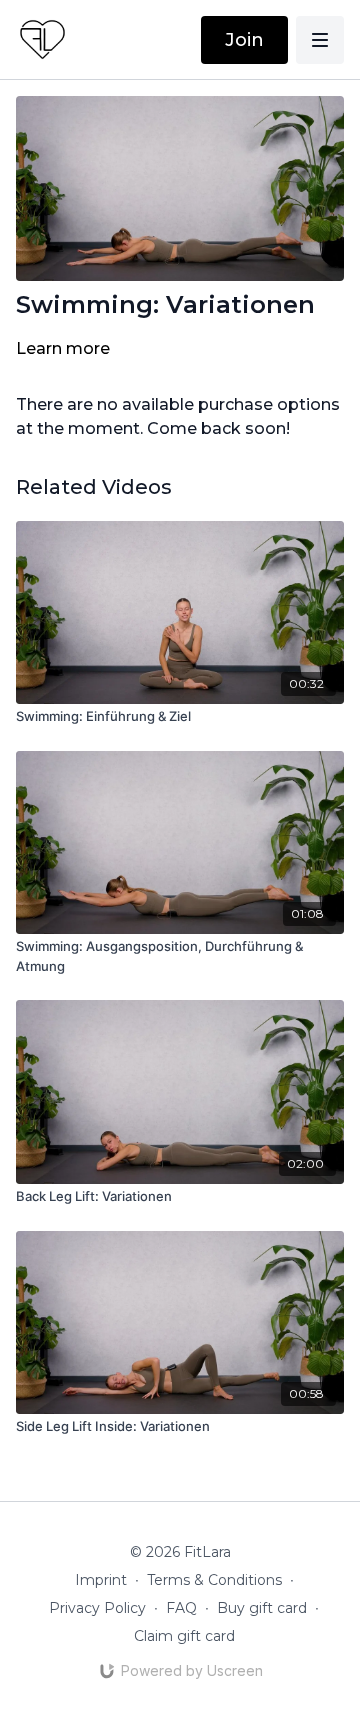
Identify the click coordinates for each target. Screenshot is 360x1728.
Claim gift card (184, 1636)
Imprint (101, 1580)
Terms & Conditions (214, 1580)
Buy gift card (262, 1608)
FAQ (181, 1608)
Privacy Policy (97, 1608)
